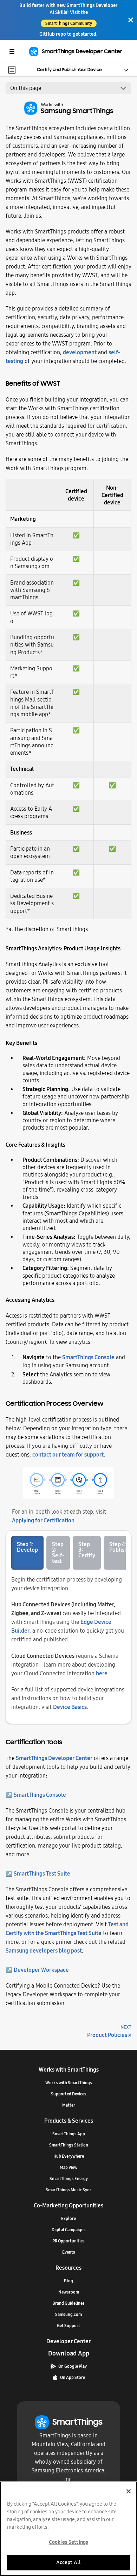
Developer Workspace (41, 1970)
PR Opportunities (68, 2241)
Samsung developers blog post (44, 1951)
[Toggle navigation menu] (12, 51)
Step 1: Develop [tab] (27, 1547)
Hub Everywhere (69, 2156)
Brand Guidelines (68, 2303)
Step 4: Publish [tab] (118, 1547)
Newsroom (69, 2292)
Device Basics (70, 1707)
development (80, 352)
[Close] (131, 20)
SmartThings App (69, 2134)
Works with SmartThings (69, 2083)
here (102, 1673)
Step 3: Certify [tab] (87, 1550)
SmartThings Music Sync (69, 2190)
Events (69, 2252)
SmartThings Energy (69, 2179)
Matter (69, 2105)
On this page (26, 88)
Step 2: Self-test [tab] (58, 1553)
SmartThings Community (69, 23)
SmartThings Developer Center (54, 1758)
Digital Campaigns (69, 2230)
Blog (68, 2281)
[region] (68, 2529)
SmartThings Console (88, 1357)
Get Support (68, 2326)
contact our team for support (68, 1455)
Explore (68, 2219)
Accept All (68, 2562)
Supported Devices (69, 2094)
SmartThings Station (69, 2145)
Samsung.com (68, 2315)
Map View (68, 2167)
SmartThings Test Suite (42, 1874)
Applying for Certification (43, 1520)
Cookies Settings (68, 2542)
